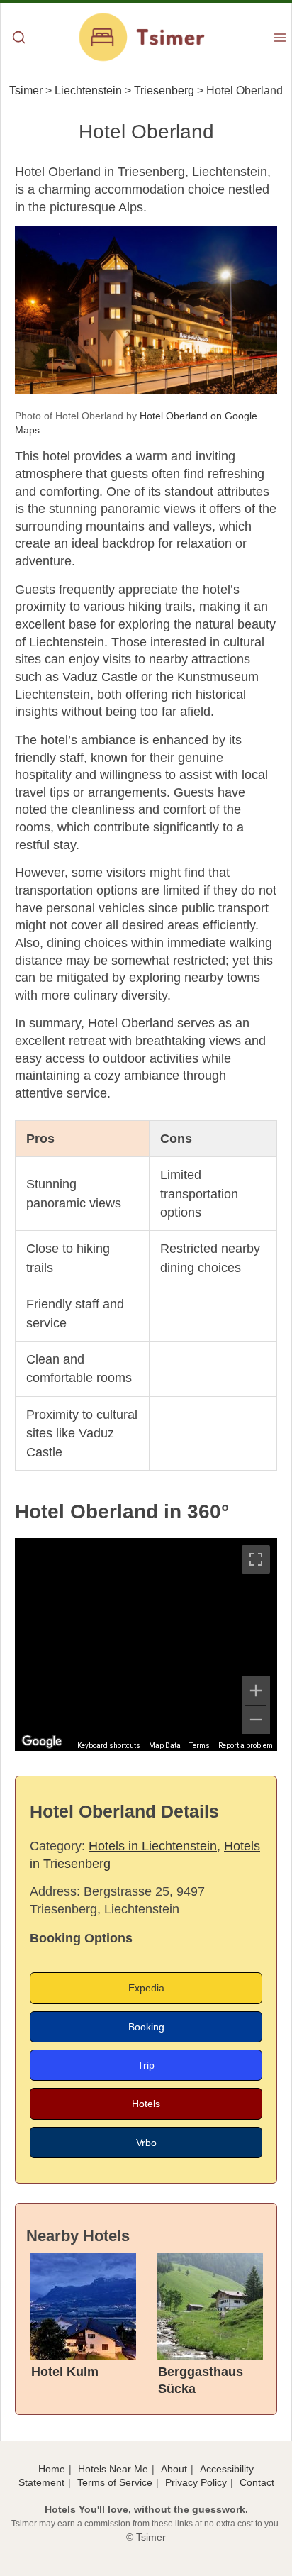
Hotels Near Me (113, 2469)
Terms (200, 1746)
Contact (257, 2482)
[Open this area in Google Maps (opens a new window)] (42, 1742)
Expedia (146, 1988)
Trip (146, 2065)
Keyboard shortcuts (109, 1746)
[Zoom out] (256, 1720)
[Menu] (280, 39)
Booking (146, 2027)
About (174, 2469)
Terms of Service (115, 2482)
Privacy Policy (196, 2482)
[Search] (19, 39)
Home (52, 2469)
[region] (146, 1644)
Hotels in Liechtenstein (153, 1846)
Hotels (146, 2104)
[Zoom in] (256, 1691)
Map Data (165, 1746)
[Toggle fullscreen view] (256, 1559)
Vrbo (146, 2143)
